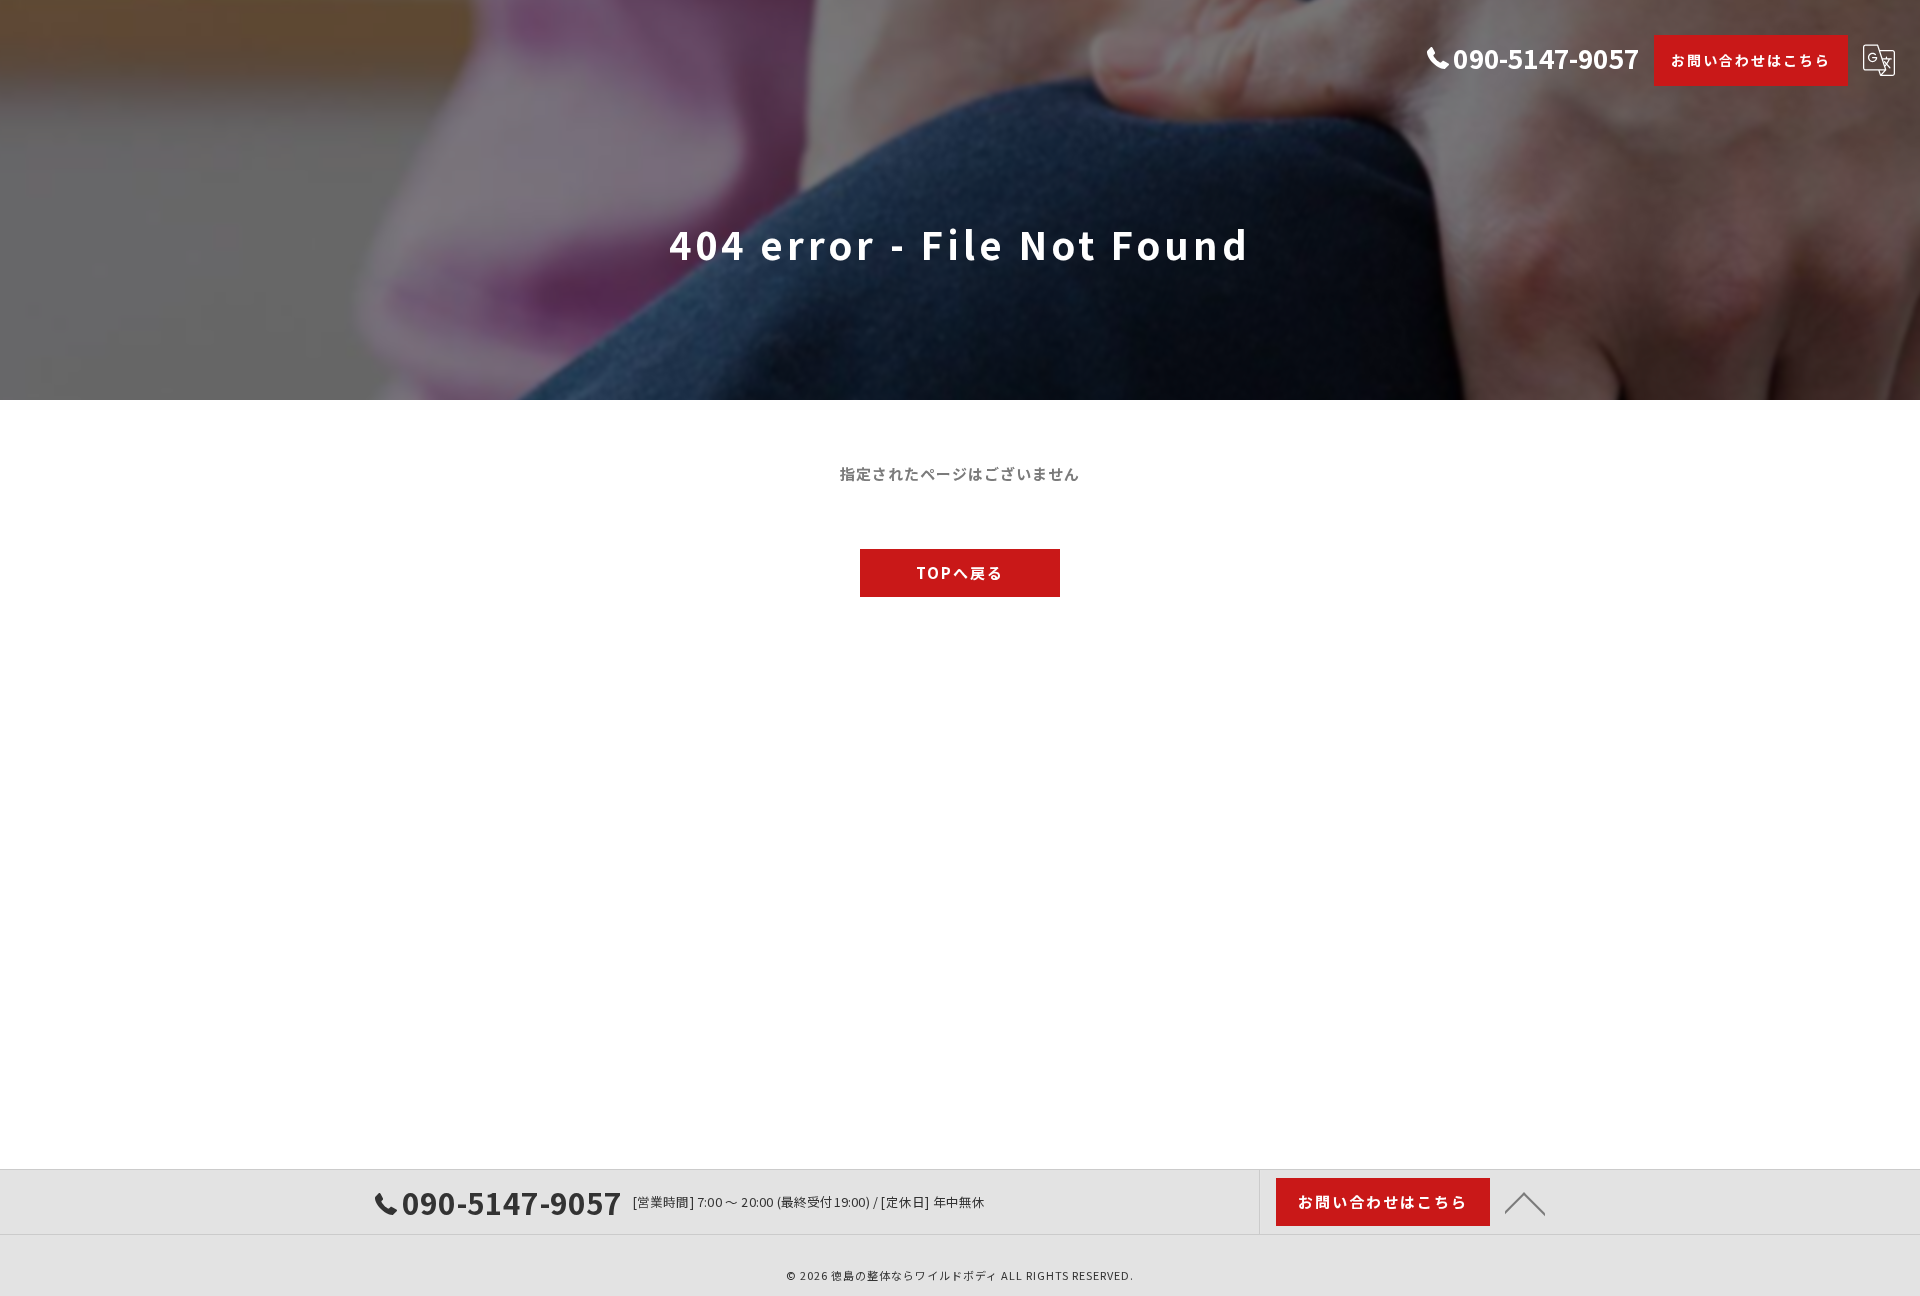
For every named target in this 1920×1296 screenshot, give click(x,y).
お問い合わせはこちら (1751, 60)
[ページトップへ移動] (1525, 1202)
